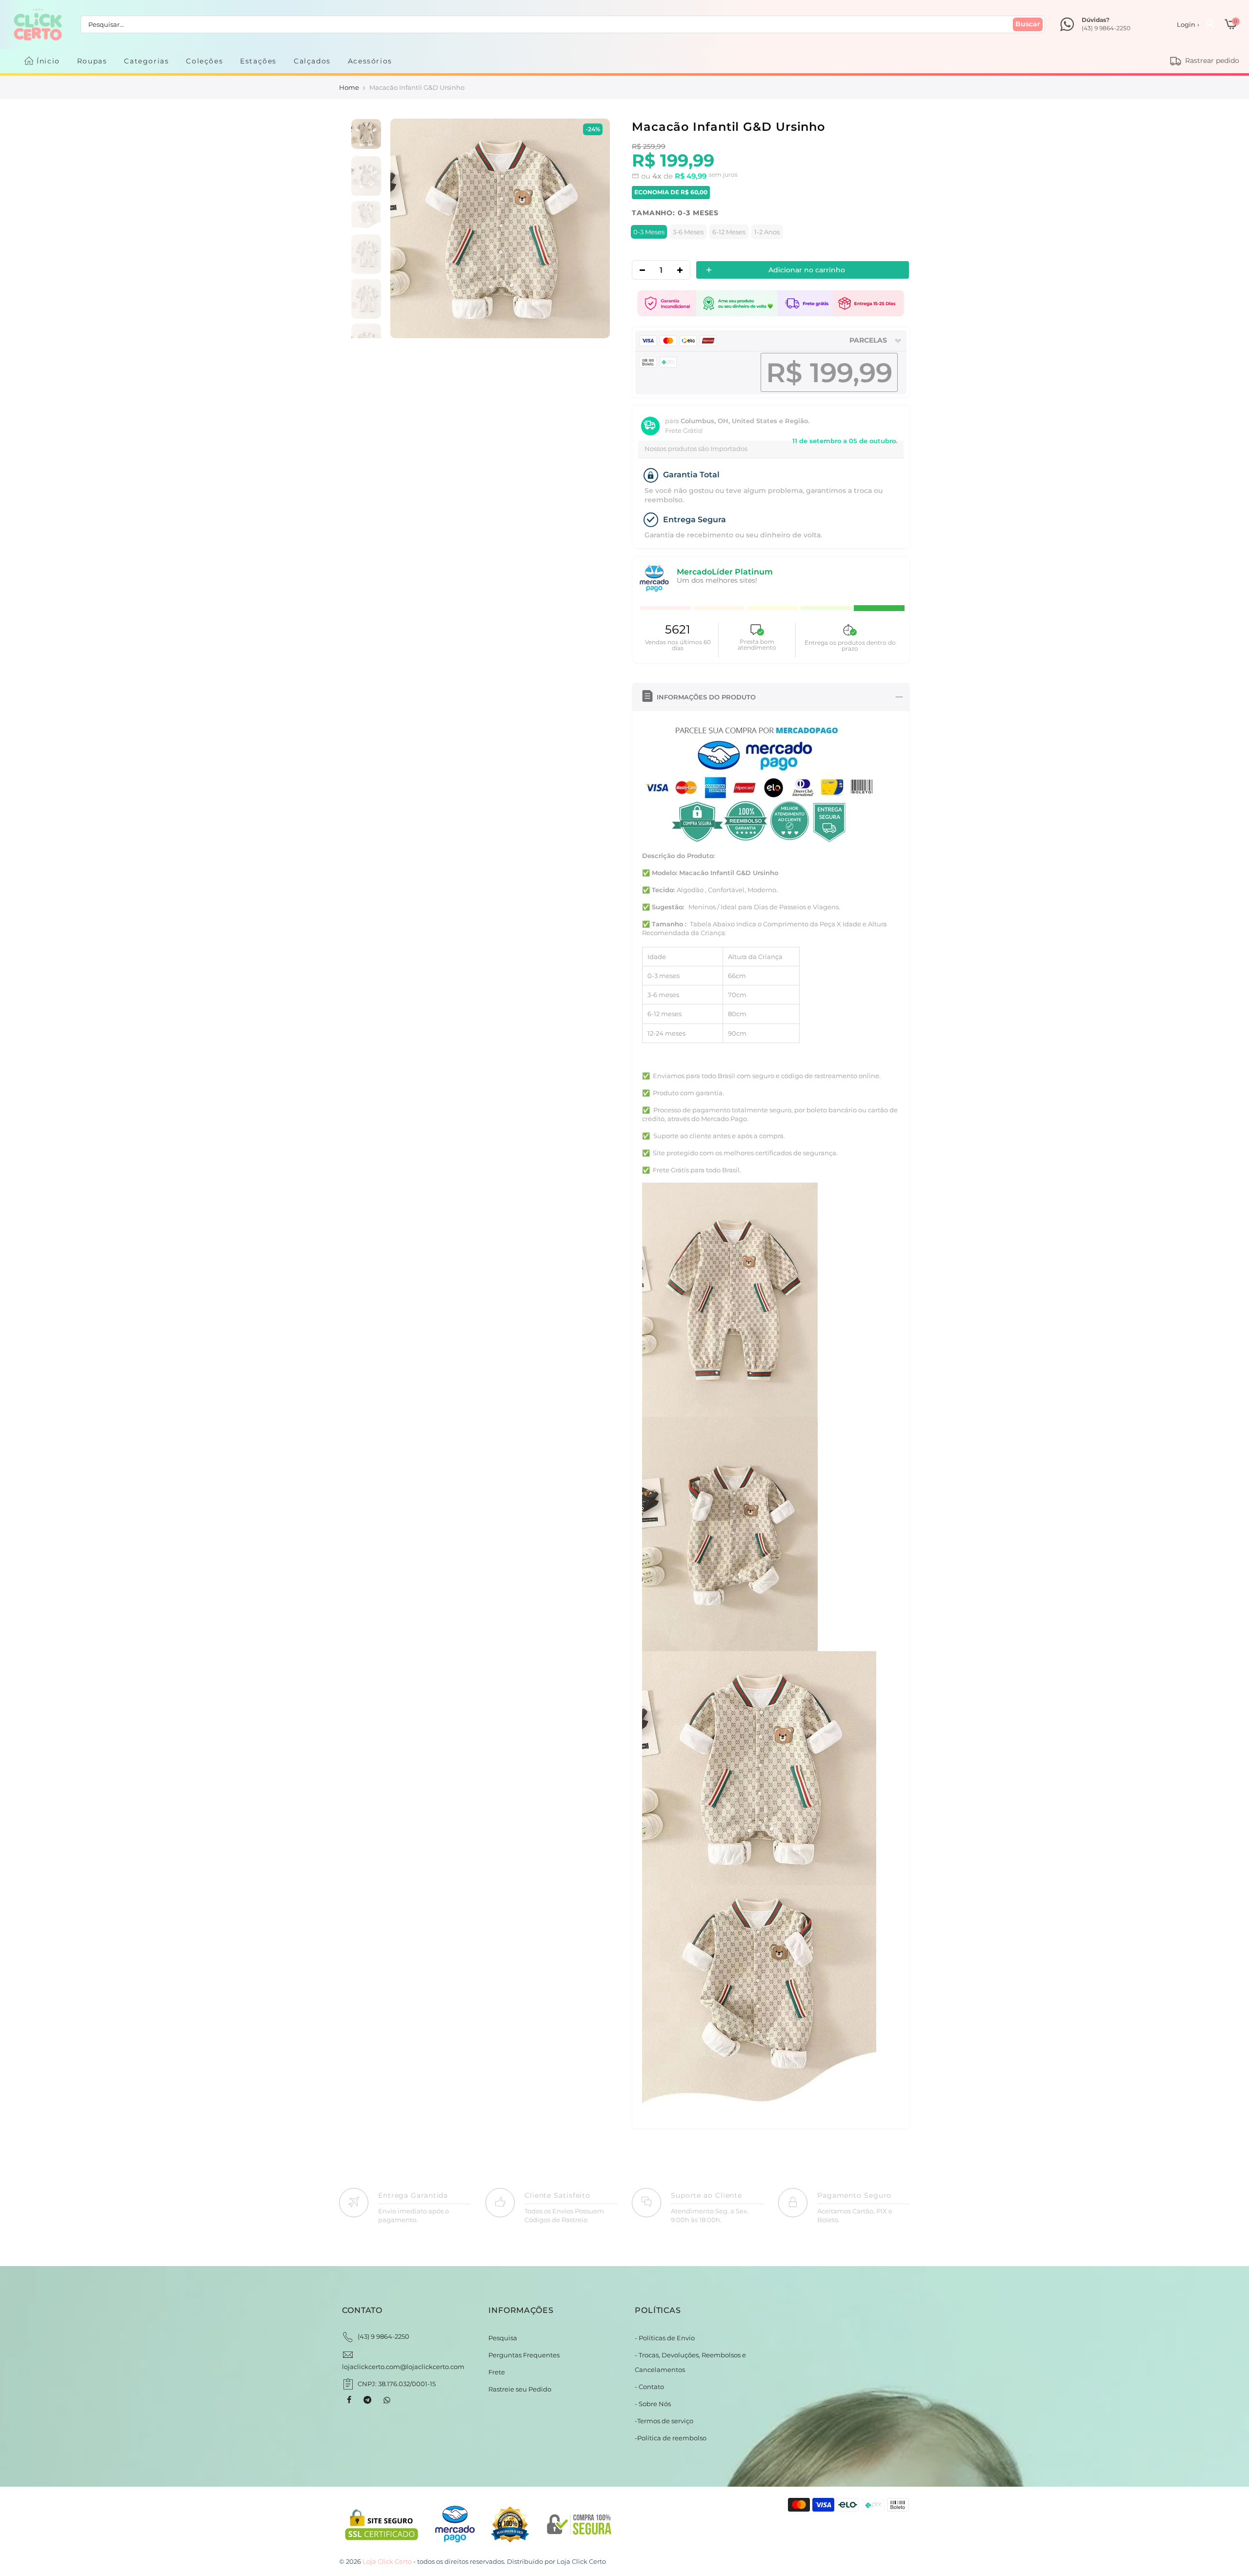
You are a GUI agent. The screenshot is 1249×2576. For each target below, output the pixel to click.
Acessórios (370, 61)
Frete (497, 2372)
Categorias (146, 61)
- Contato (649, 2387)
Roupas (92, 61)
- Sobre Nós (653, 2404)
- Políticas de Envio (665, 2338)
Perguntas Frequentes (524, 2355)
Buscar (1028, 24)
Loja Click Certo (581, 2561)
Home (349, 87)
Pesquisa (503, 2338)
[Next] (592, 229)
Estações (258, 61)
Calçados (312, 61)
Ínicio (48, 61)
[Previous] (408, 229)
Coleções (204, 61)
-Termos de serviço (664, 2421)
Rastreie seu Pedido (520, 2389)
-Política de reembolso (671, 2438)
